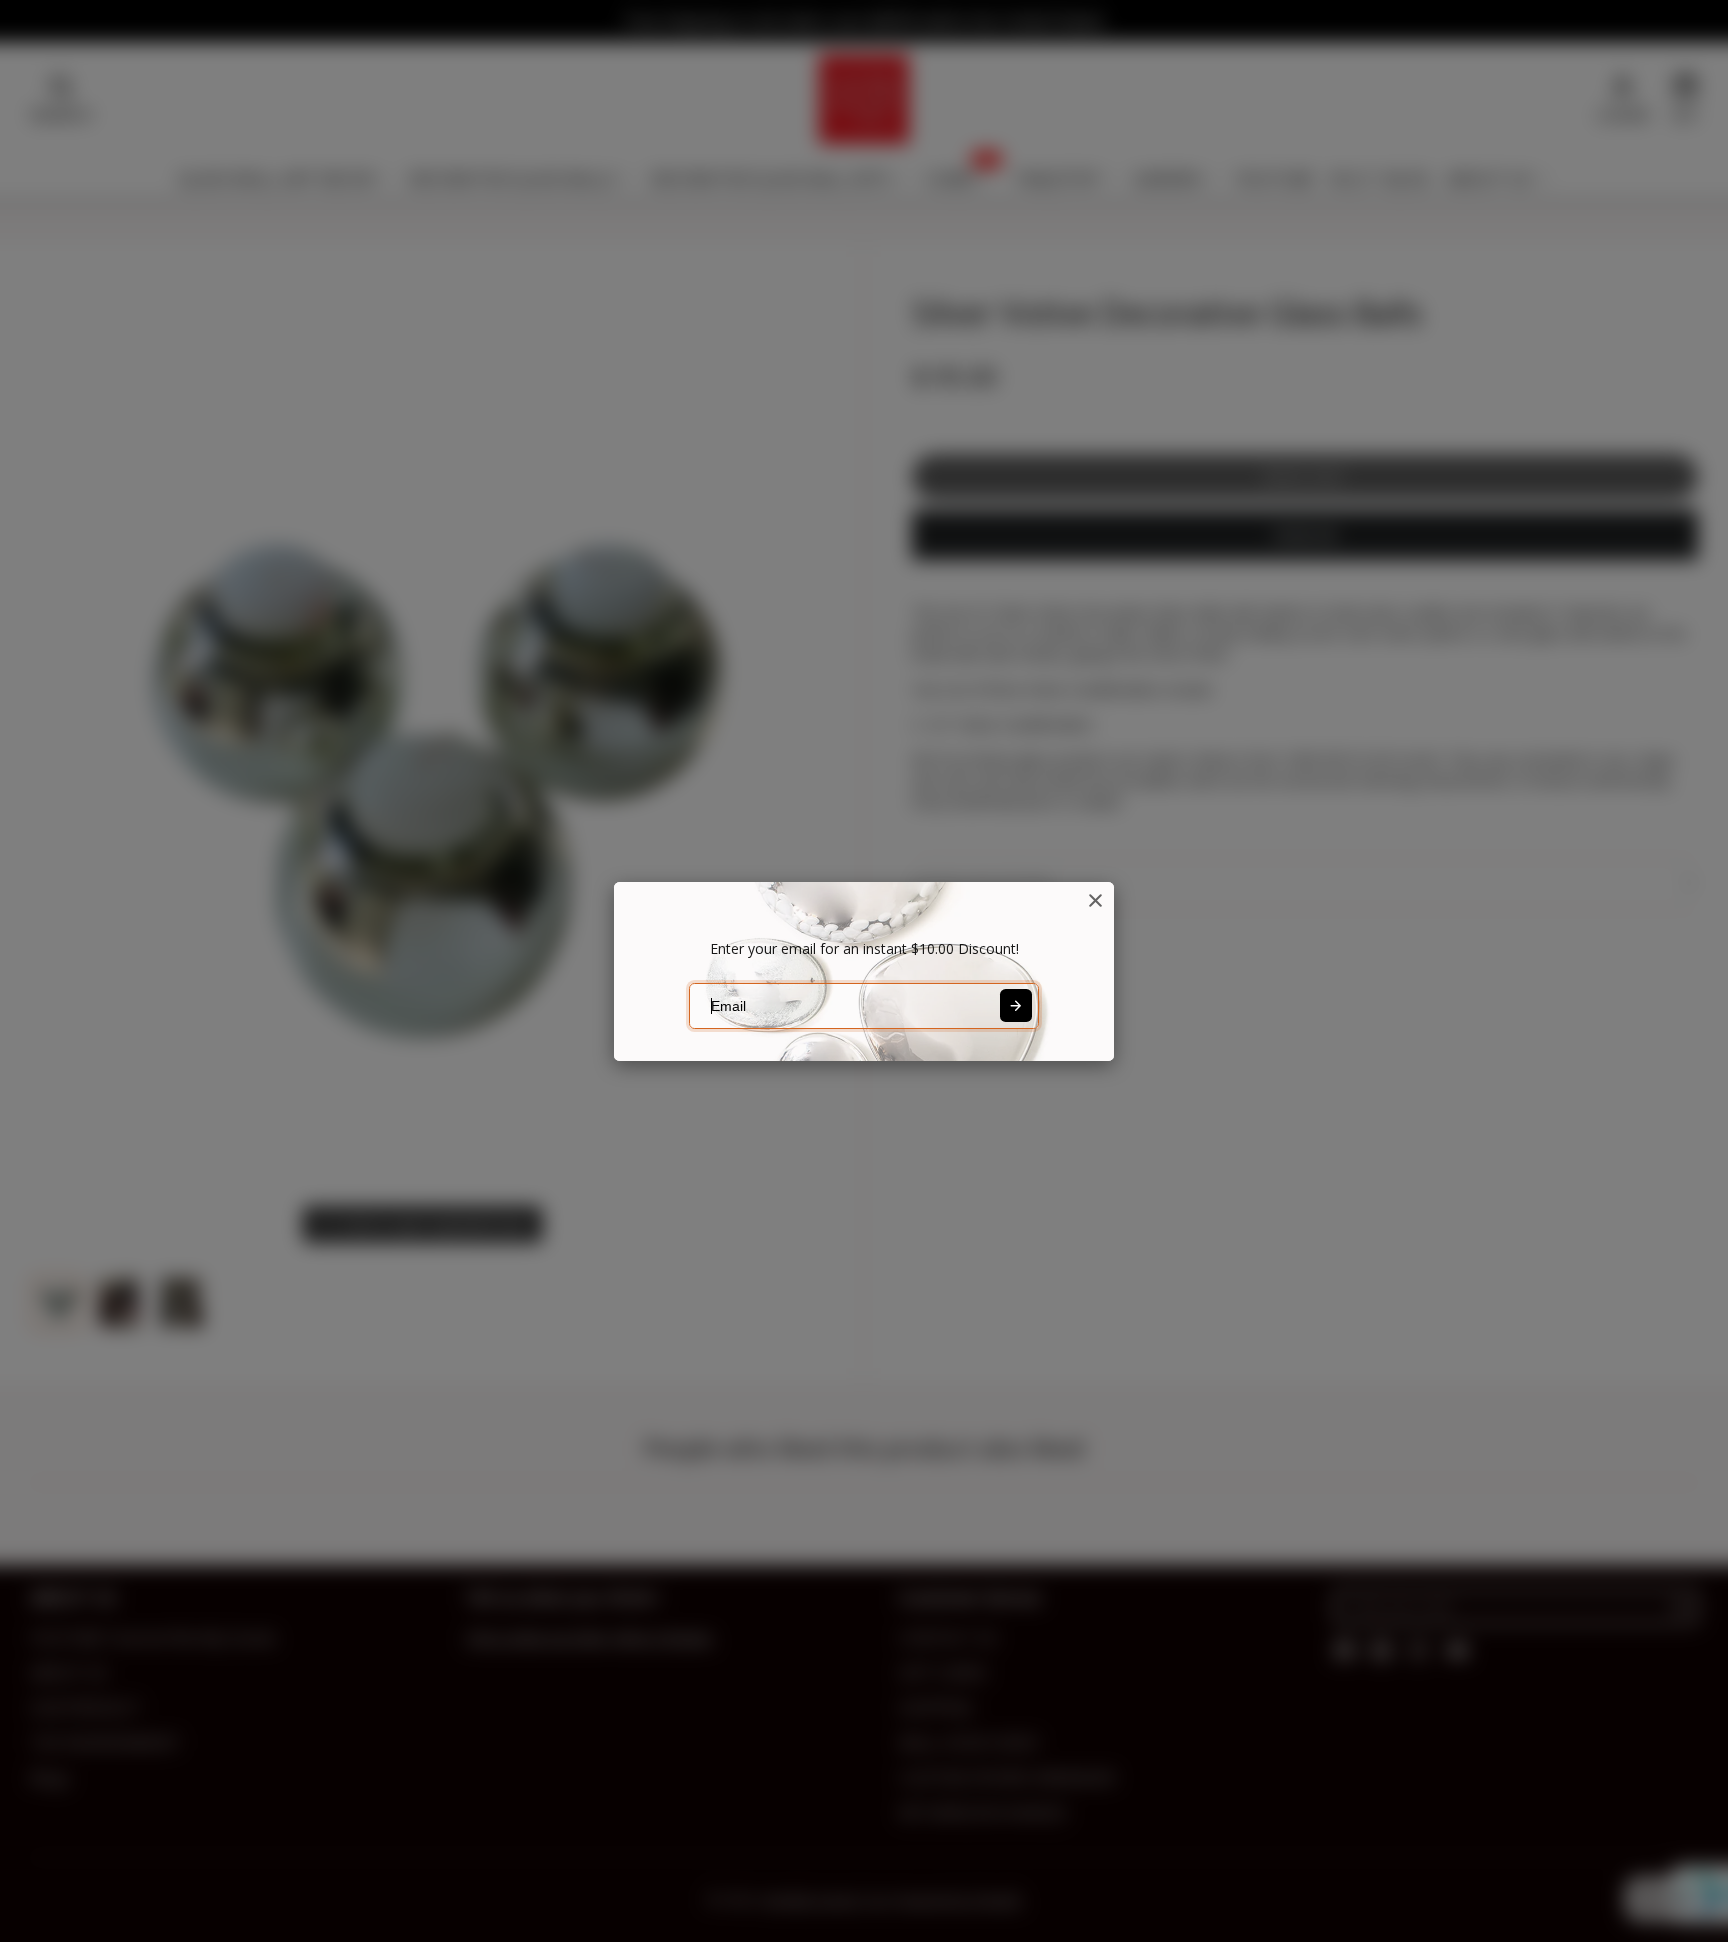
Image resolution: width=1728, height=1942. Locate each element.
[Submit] (1016, 1005)
